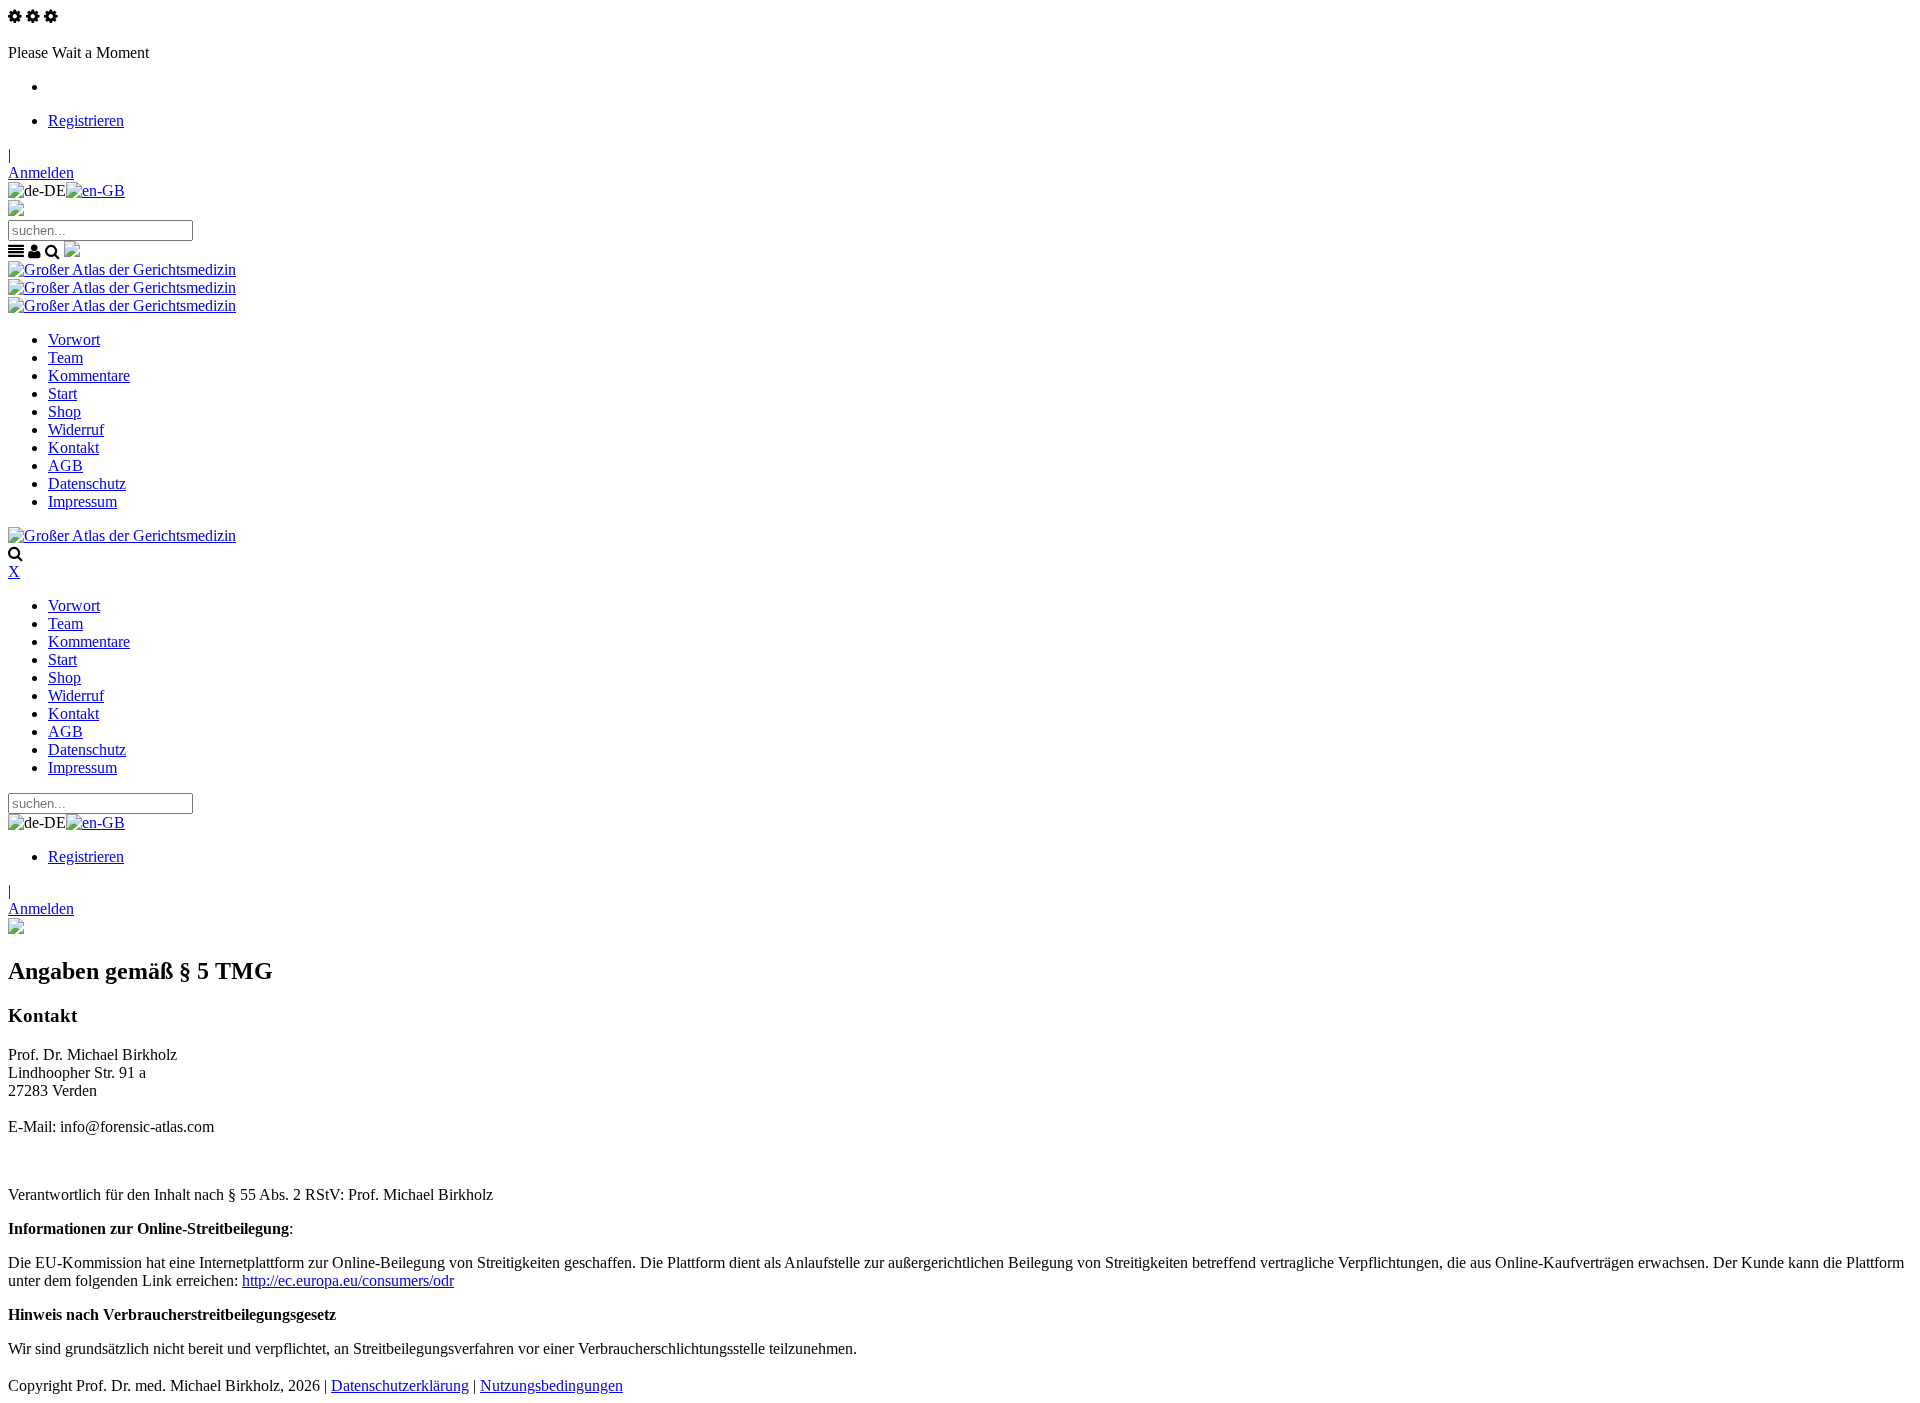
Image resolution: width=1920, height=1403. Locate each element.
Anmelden (41, 172)
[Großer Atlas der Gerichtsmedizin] (122, 269)
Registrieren (86, 120)
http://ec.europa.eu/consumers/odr (348, 1280)
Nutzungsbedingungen (551, 1385)
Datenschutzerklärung (400, 1385)
